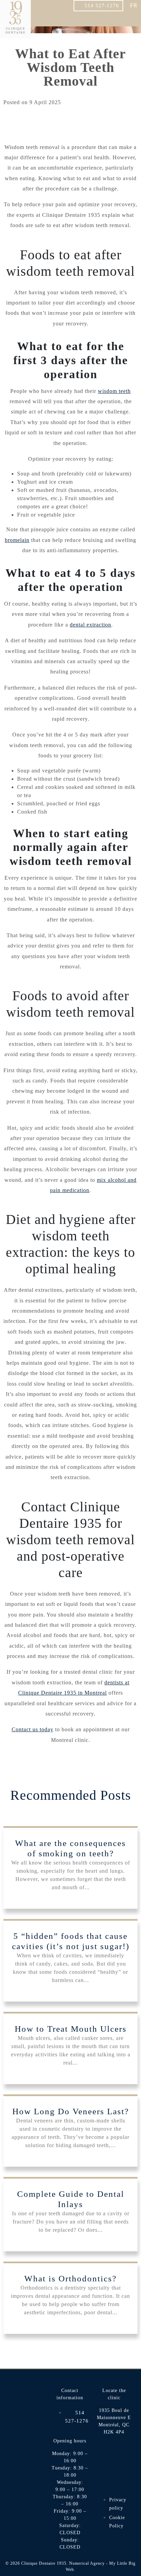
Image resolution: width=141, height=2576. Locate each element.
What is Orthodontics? (70, 2278)
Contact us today (33, 1729)
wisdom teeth (114, 391)
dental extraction (91, 625)
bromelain (17, 540)
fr (134, 5)
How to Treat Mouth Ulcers (71, 2029)
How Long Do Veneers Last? (71, 2111)
